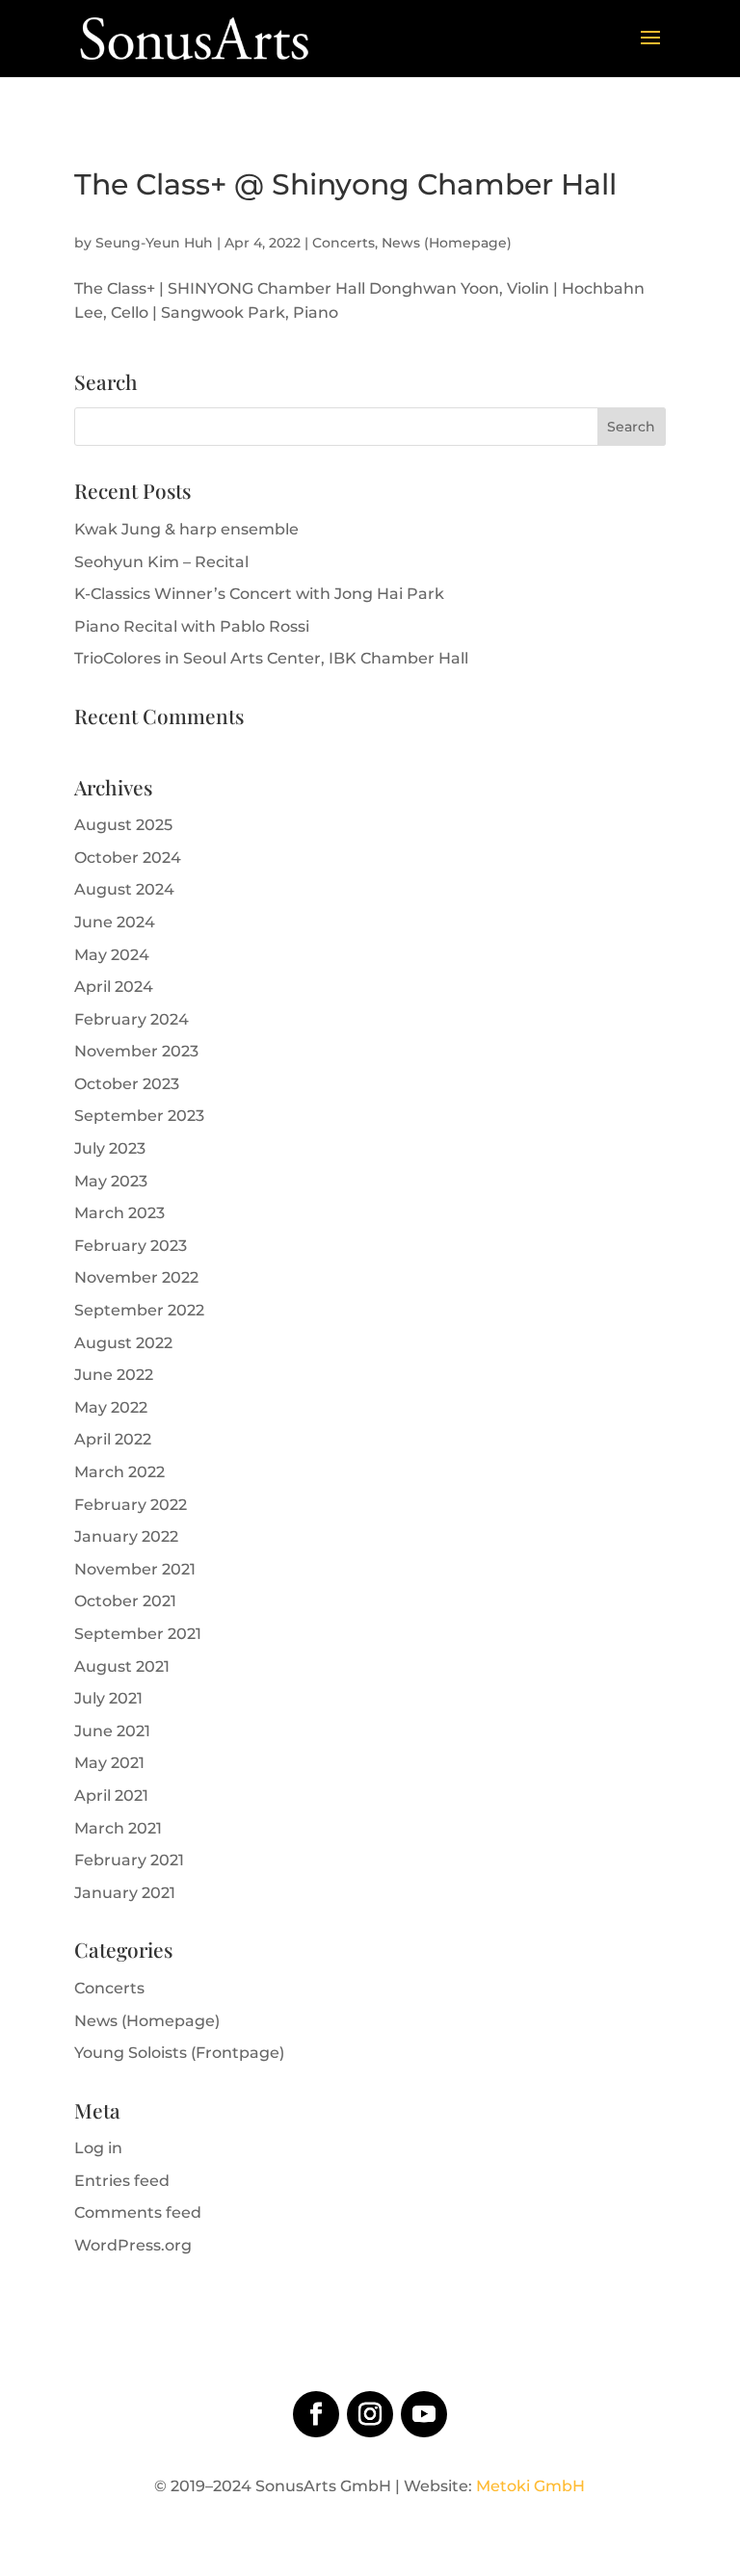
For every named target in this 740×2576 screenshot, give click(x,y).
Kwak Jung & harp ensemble (186, 529)
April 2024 (114, 987)
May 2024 (112, 955)
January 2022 (126, 1536)
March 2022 (119, 1472)
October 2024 (128, 858)
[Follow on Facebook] (316, 2414)
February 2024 (132, 1019)
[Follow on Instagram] (370, 2414)
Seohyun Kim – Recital (161, 562)
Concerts (344, 243)
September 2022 (139, 1310)
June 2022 (114, 1375)
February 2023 (131, 1246)
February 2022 (131, 1505)
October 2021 (125, 1601)
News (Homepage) (447, 243)
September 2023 (139, 1116)
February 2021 (129, 1860)
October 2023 (127, 1084)
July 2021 (108, 1698)
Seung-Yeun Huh (154, 243)
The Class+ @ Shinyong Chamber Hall (345, 184)
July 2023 (110, 1148)
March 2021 (118, 1828)
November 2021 (135, 1569)
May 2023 (111, 1181)
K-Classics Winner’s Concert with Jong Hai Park (259, 594)
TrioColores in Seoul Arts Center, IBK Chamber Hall (271, 658)
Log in (98, 2148)
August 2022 (123, 1343)
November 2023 (136, 1051)
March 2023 (119, 1213)
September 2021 (138, 1634)
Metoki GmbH (530, 2486)
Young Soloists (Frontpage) (179, 2053)
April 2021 (111, 1795)
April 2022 (113, 1439)
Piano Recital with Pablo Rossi (192, 626)
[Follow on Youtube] (424, 2414)
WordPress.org (133, 2245)
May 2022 (111, 1407)
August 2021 (122, 1666)
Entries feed (122, 2181)
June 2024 (115, 922)
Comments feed (138, 2212)
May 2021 (109, 1763)
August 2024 (124, 889)
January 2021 (125, 1893)
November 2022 (136, 1277)
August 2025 (123, 825)
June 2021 (112, 1731)
